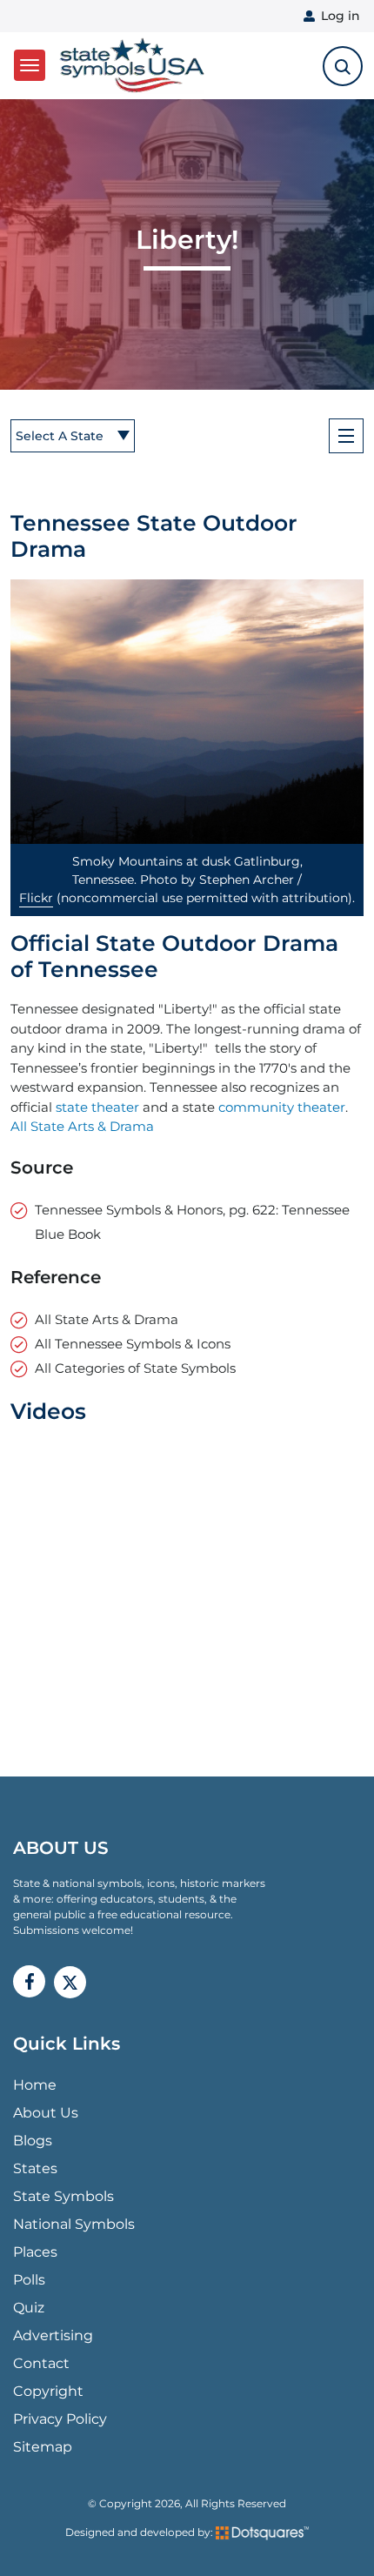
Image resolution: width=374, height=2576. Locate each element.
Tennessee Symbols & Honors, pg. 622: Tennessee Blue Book (192, 1222)
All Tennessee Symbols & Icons (133, 1344)
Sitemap (43, 2447)
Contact (41, 2363)
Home (35, 2085)
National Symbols (74, 2224)
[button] (187, 712)
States (35, 2168)
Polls (29, 2280)
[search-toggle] (343, 66)
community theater (282, 1107)
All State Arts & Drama (82, 1126)
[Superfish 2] (346, 436)
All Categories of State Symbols (135, 1368)
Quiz (29, 2308)
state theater (97, 1107)
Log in (341, 16)
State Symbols (63, 2196)
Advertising (53, 2335)
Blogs (33, 2141)
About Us (46, 2113)
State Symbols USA (129, 66)
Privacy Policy (60, 2419)
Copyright (48, 2391)
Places (35, 2252)
